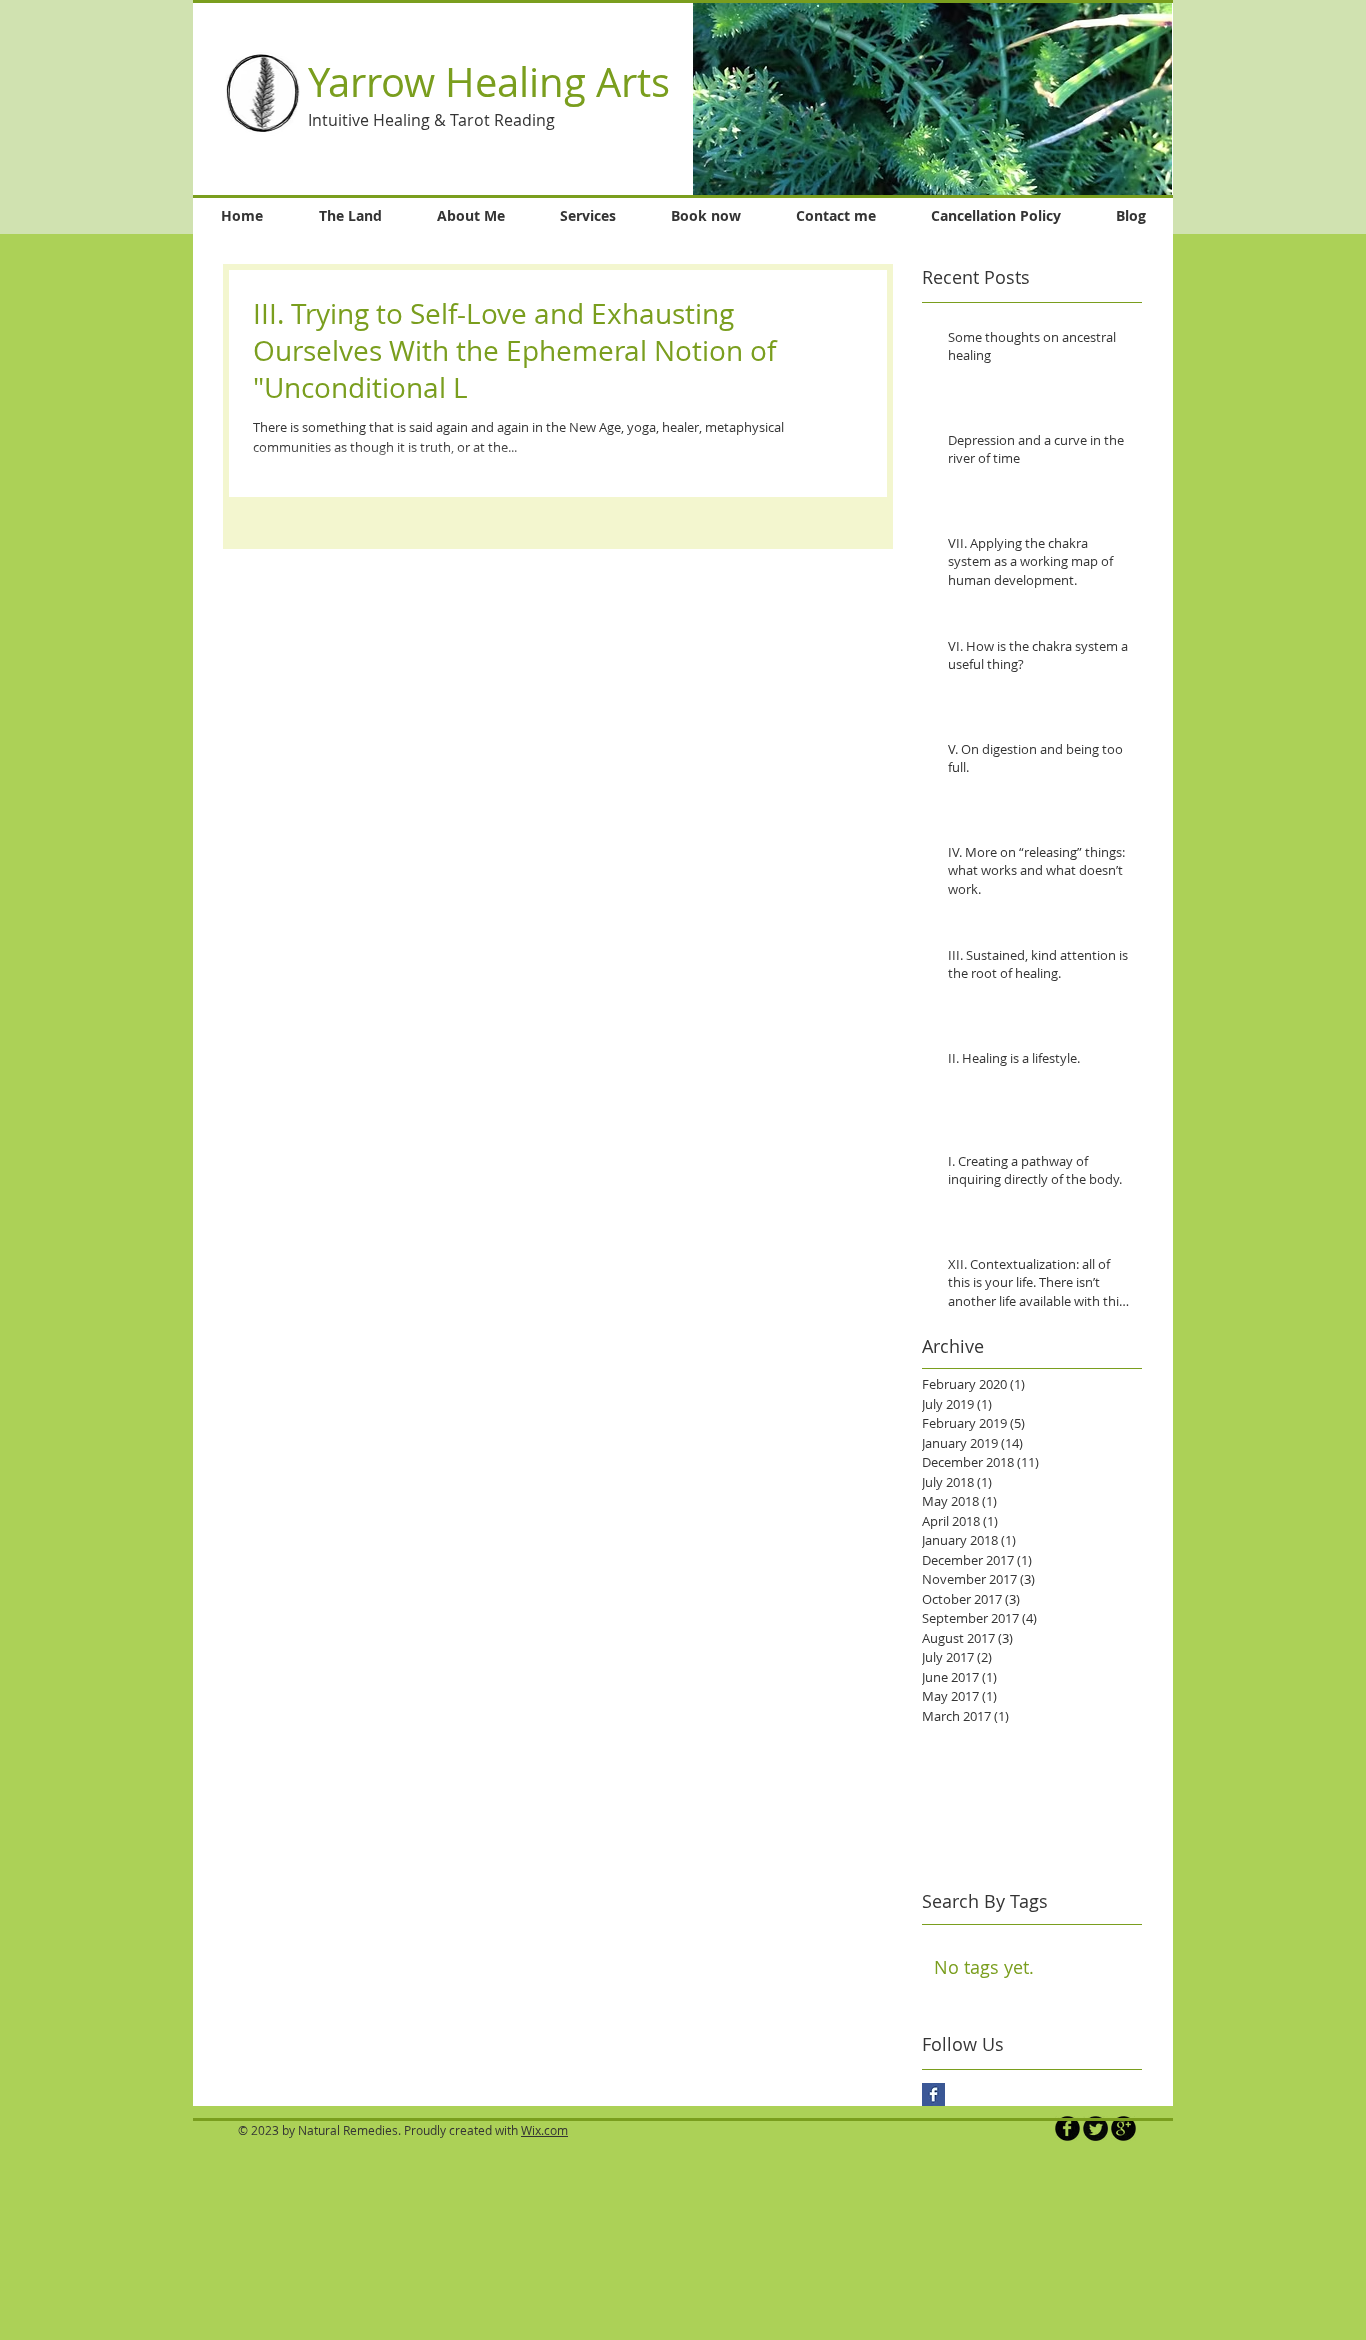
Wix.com (544, 2130)
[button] (932, 98)
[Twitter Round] (1095, 2128)
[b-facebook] (1067, 2128)
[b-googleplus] (1123, 2128)
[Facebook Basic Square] (933, 2094)
